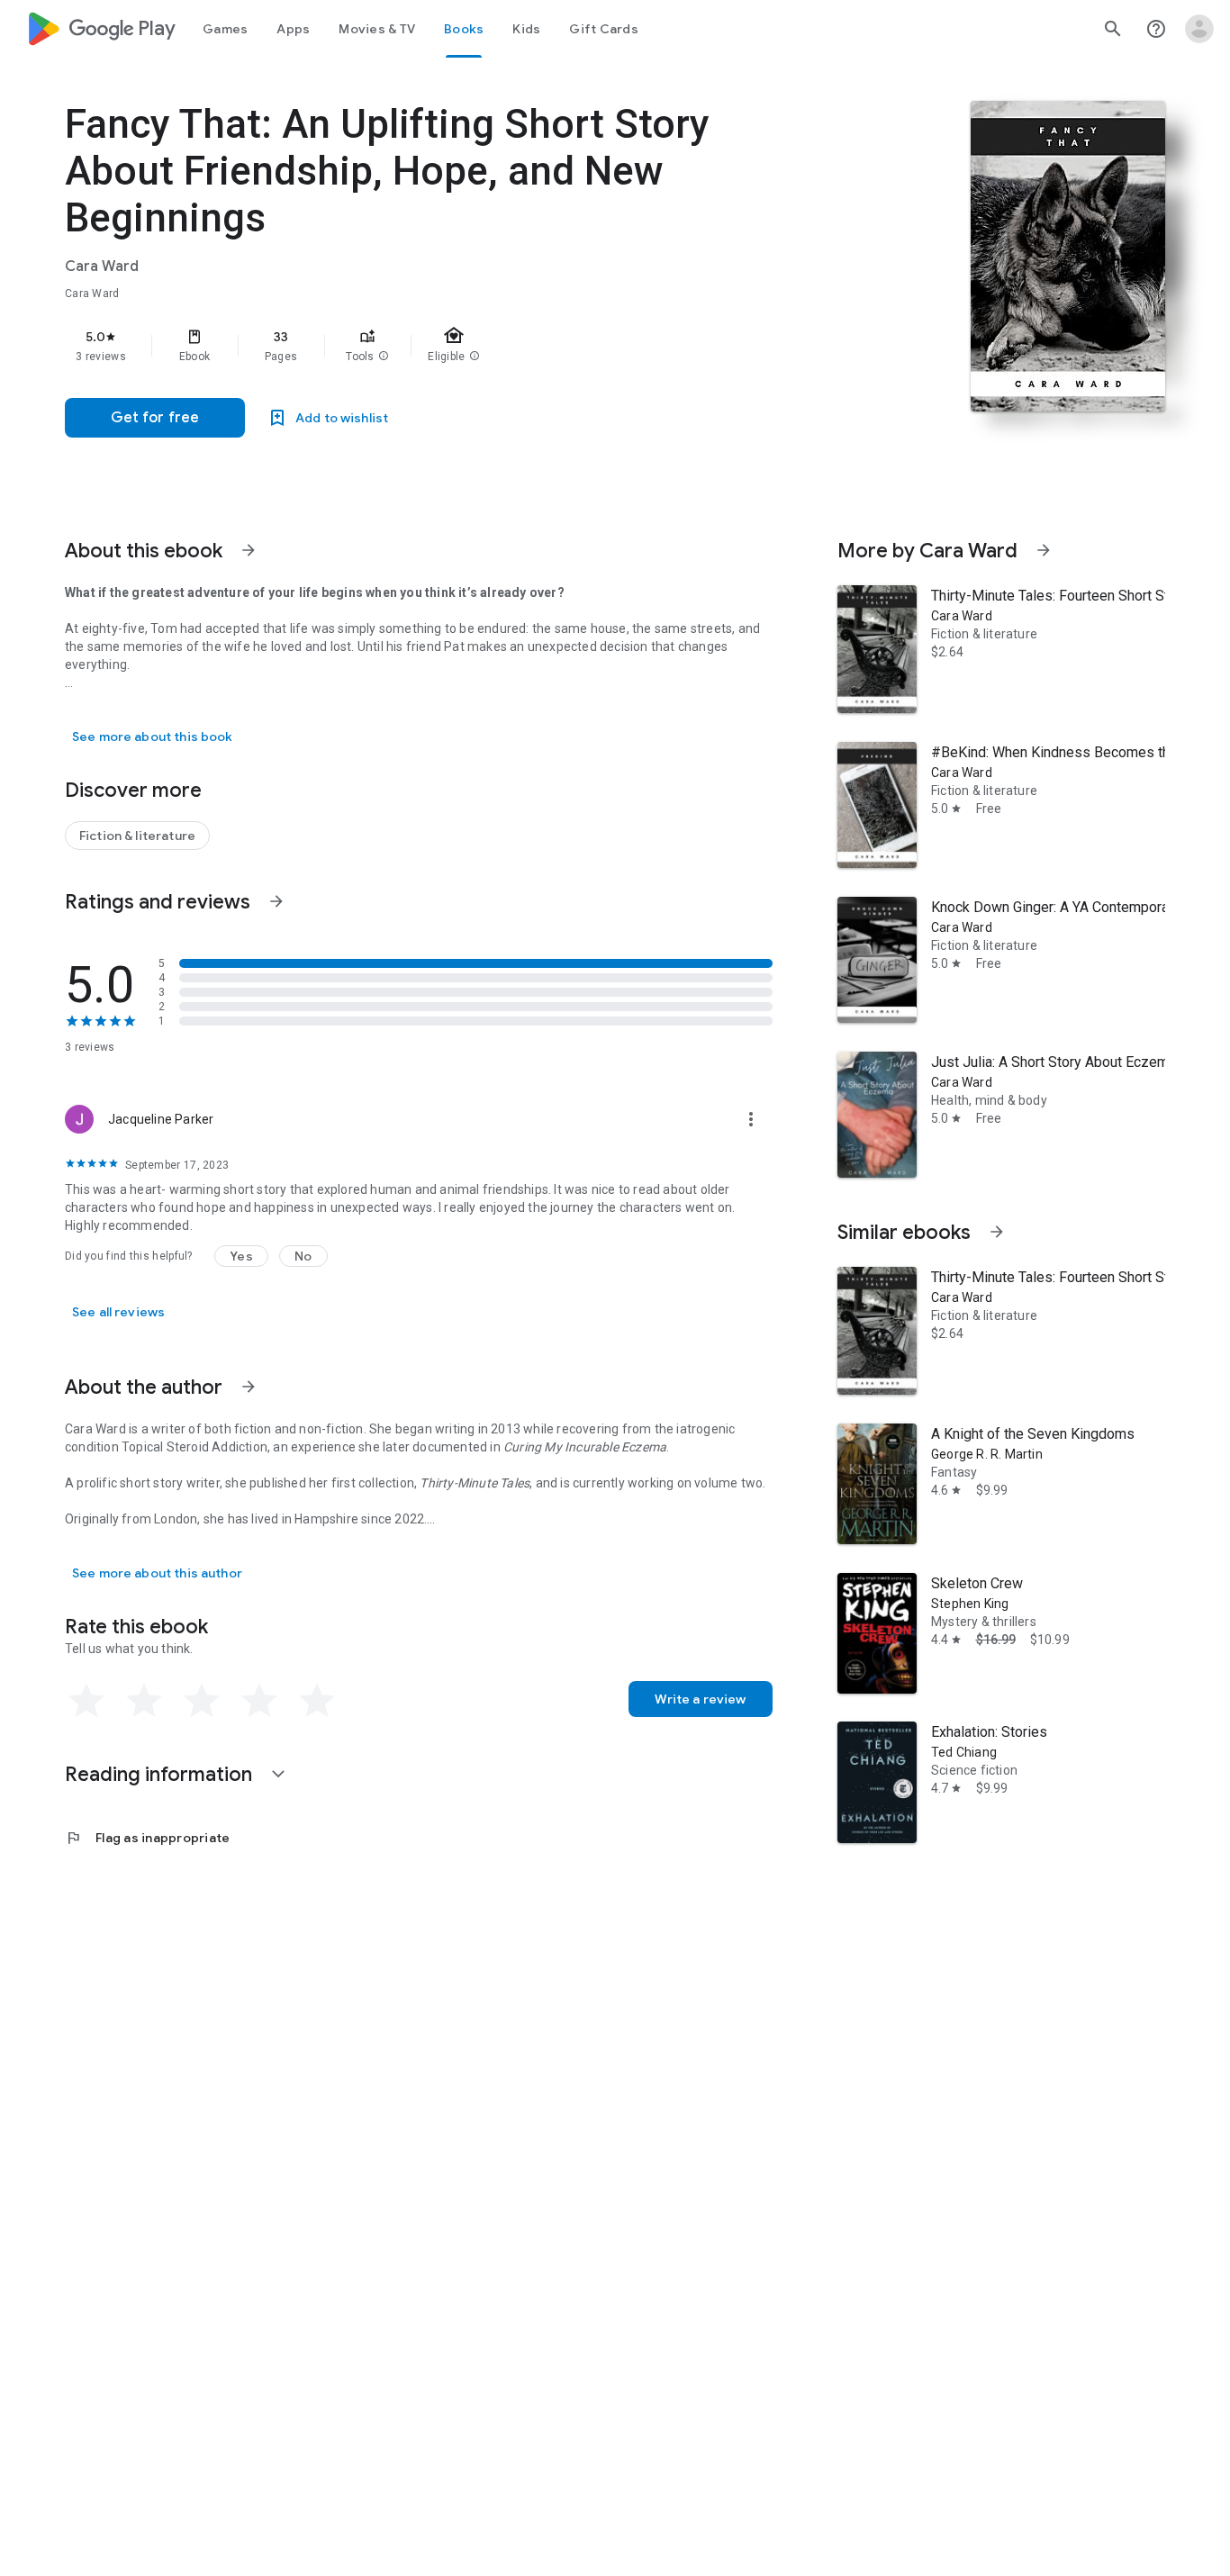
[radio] (86, 1701)
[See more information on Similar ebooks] (997, 1232)
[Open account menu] (1199, 29)
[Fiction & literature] (137, 836)
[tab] (225, 29)
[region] (425, 346)
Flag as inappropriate (147, 1838)
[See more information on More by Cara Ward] (1044, 550)
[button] (384, 357)
